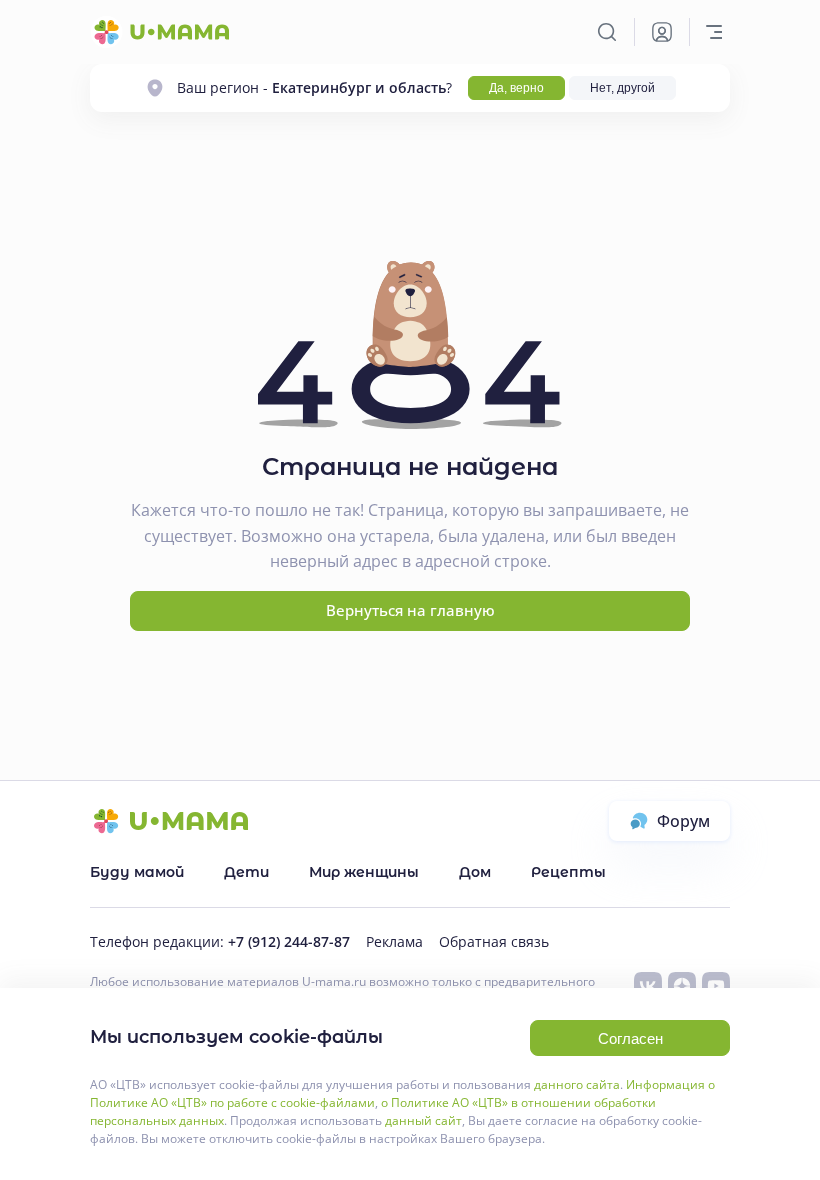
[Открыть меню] (714, 32)
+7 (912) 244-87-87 (289, 941)
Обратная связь (494, 941)
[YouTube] (716, 986)
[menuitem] (137, 872)
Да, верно (516, 88)
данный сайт (423, 1120)
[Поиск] (607, 32)
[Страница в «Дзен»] (682, 986)
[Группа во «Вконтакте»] (648, 986)
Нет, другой (622, 88)
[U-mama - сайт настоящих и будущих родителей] (160, 32)
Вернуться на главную (410, 610)
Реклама (394, 941)
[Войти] (662, 32)
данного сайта (577, 1084)
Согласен (630, 1038)
